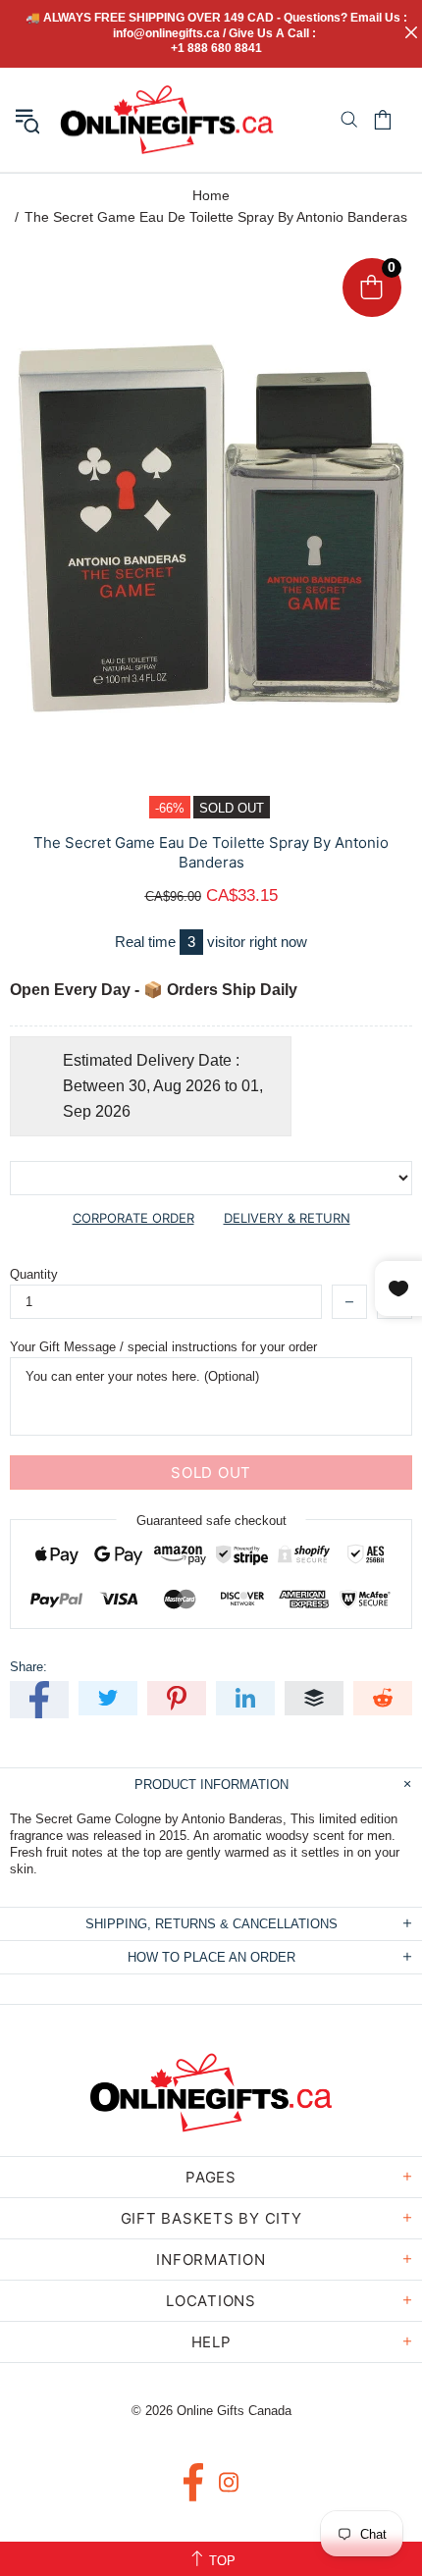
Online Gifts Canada (167, 120)
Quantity (34, 1274)
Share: (28, 1667)
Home (211, 195)
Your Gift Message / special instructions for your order (163, 1347)
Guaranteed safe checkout (211, 1521)
